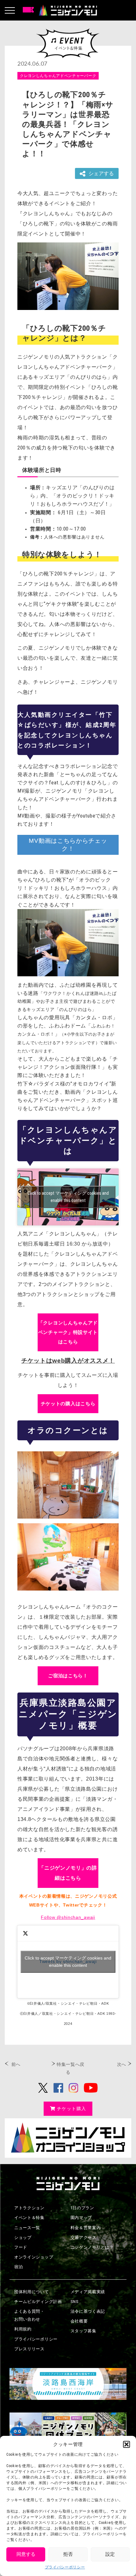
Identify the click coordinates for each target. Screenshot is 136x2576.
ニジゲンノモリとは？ (92, 2247)
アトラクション (29, 2208)
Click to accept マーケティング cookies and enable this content (68, 1197)
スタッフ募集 (83, 2331)
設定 (110, 2554)
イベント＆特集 (29, 2218)
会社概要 (79, 2321)
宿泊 (19, 2267)
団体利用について (32, 2292)
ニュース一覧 (27, 2228)
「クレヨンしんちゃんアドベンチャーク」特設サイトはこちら (68, 1332)
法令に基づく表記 (88, 2311)
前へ (16, 2064)
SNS (75, 2302)
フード (21, 2247)
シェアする (101, 173)
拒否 (68, 2554)
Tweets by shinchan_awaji (68, 1962)
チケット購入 (71, 2109)
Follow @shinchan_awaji (68, 1917)
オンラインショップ (34, 2257)
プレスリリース (29, 2349)
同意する (26, 2554)
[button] (127, 2444)
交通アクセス (83, 2237)
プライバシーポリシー (65, 2567)
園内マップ (81, 2218)
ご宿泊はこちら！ (68, 1676)
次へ (122, 2064)
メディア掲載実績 (88, 2292)
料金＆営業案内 (86, 2228)
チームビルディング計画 (38, 2302)
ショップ (23, 2237)
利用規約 (23, 2329)
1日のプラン (82, 2208)
